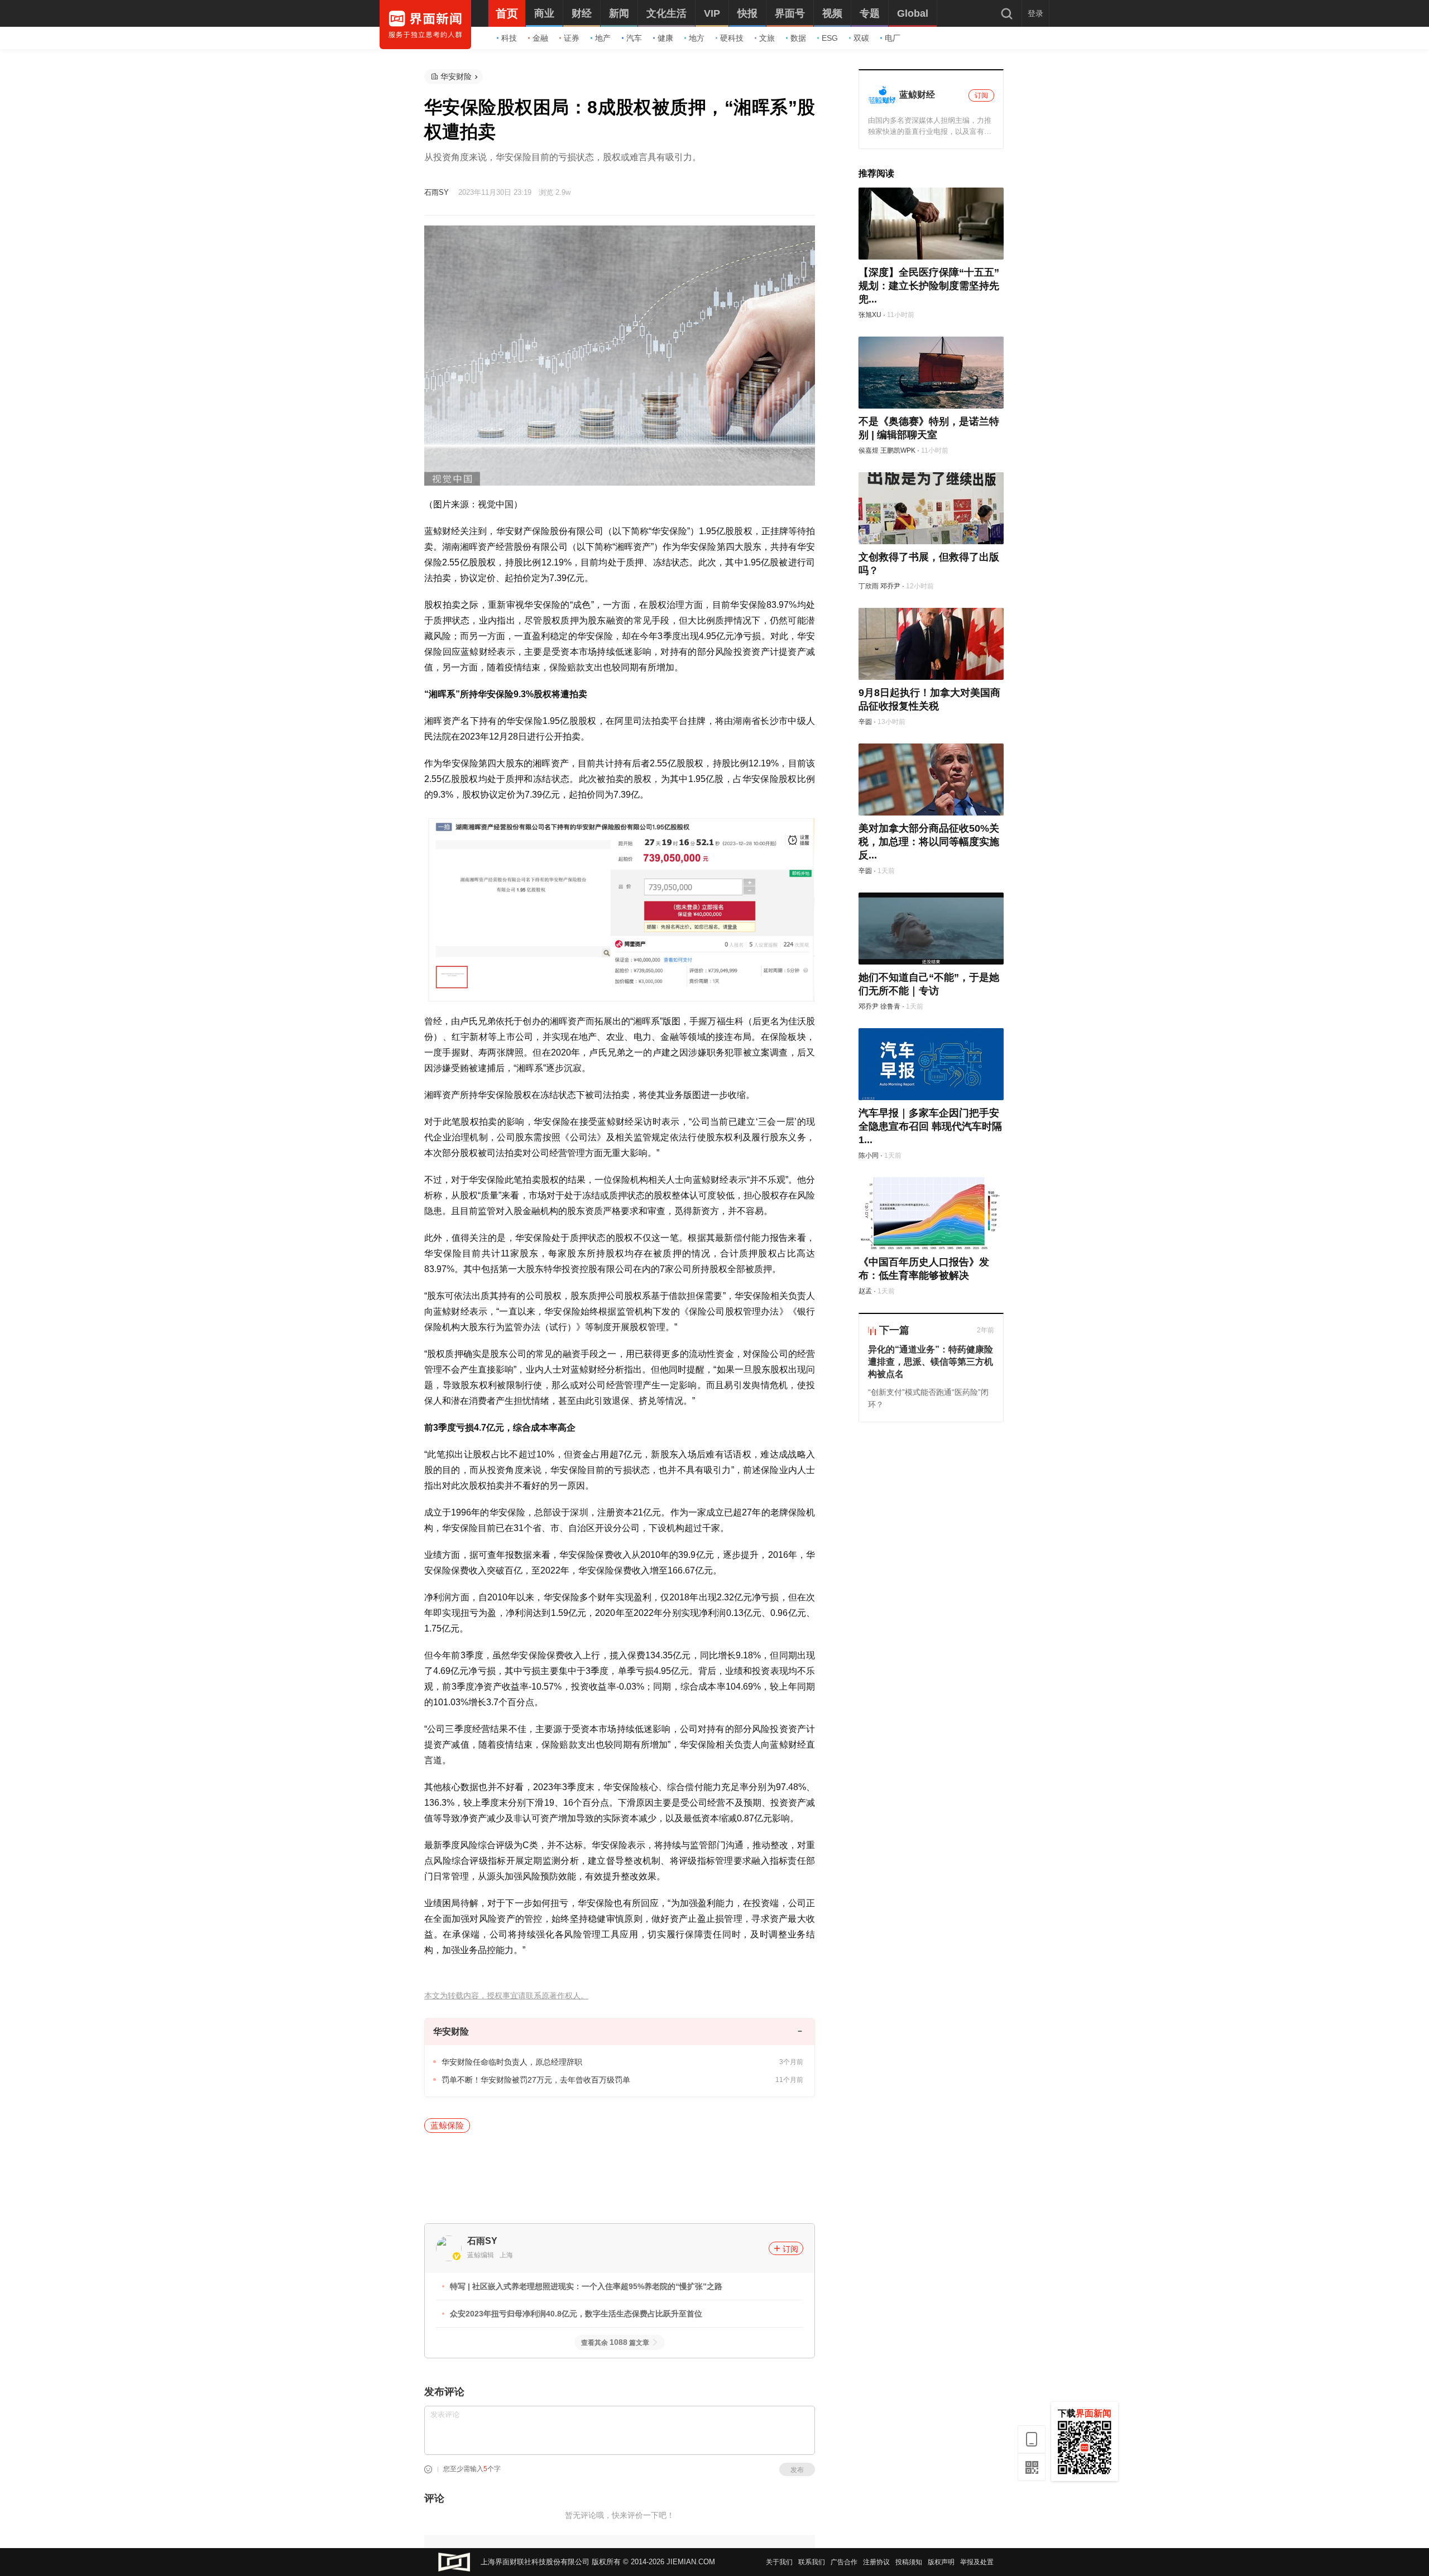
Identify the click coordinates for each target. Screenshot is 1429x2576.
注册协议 (876, 2562)
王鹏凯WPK (898, 450)
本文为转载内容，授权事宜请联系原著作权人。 (506, 1996)
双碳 (861, 38)
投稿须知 (909, 2562)
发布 (797, 2470)
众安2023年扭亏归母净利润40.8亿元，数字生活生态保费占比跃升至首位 (576, 2314)
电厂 (893, 38)
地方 (697, 38)
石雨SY (437, 192)
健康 (665, 38)
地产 (603, 38)
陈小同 (869, 1155)
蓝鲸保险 (447, 2125)
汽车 (634, 38)
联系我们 (812, 2562)
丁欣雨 (869, 586)
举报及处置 (977, 2562)
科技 (509, 38)
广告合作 (844, 2562)
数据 (798, 38)
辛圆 (865, 722)
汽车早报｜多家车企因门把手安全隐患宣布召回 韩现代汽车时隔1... (930, 1126)
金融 (540, 38)
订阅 (790, 2249)
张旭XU (870, 315)
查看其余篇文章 (615, 2343)
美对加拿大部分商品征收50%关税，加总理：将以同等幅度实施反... (929, 842)
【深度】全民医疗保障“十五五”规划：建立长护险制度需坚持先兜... (929, 286)
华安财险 (456, 76)
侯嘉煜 (869, 450)
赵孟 (865, 1291)
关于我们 (779, 2562)
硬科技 (732, 38)
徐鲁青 (890, 1006)
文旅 (767, 38)
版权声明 (941, 2562)
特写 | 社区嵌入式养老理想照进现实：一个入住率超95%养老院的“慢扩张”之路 (586, 2286)
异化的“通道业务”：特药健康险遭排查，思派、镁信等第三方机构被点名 (931, 1362)
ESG (830, 38)
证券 (572, 38)
